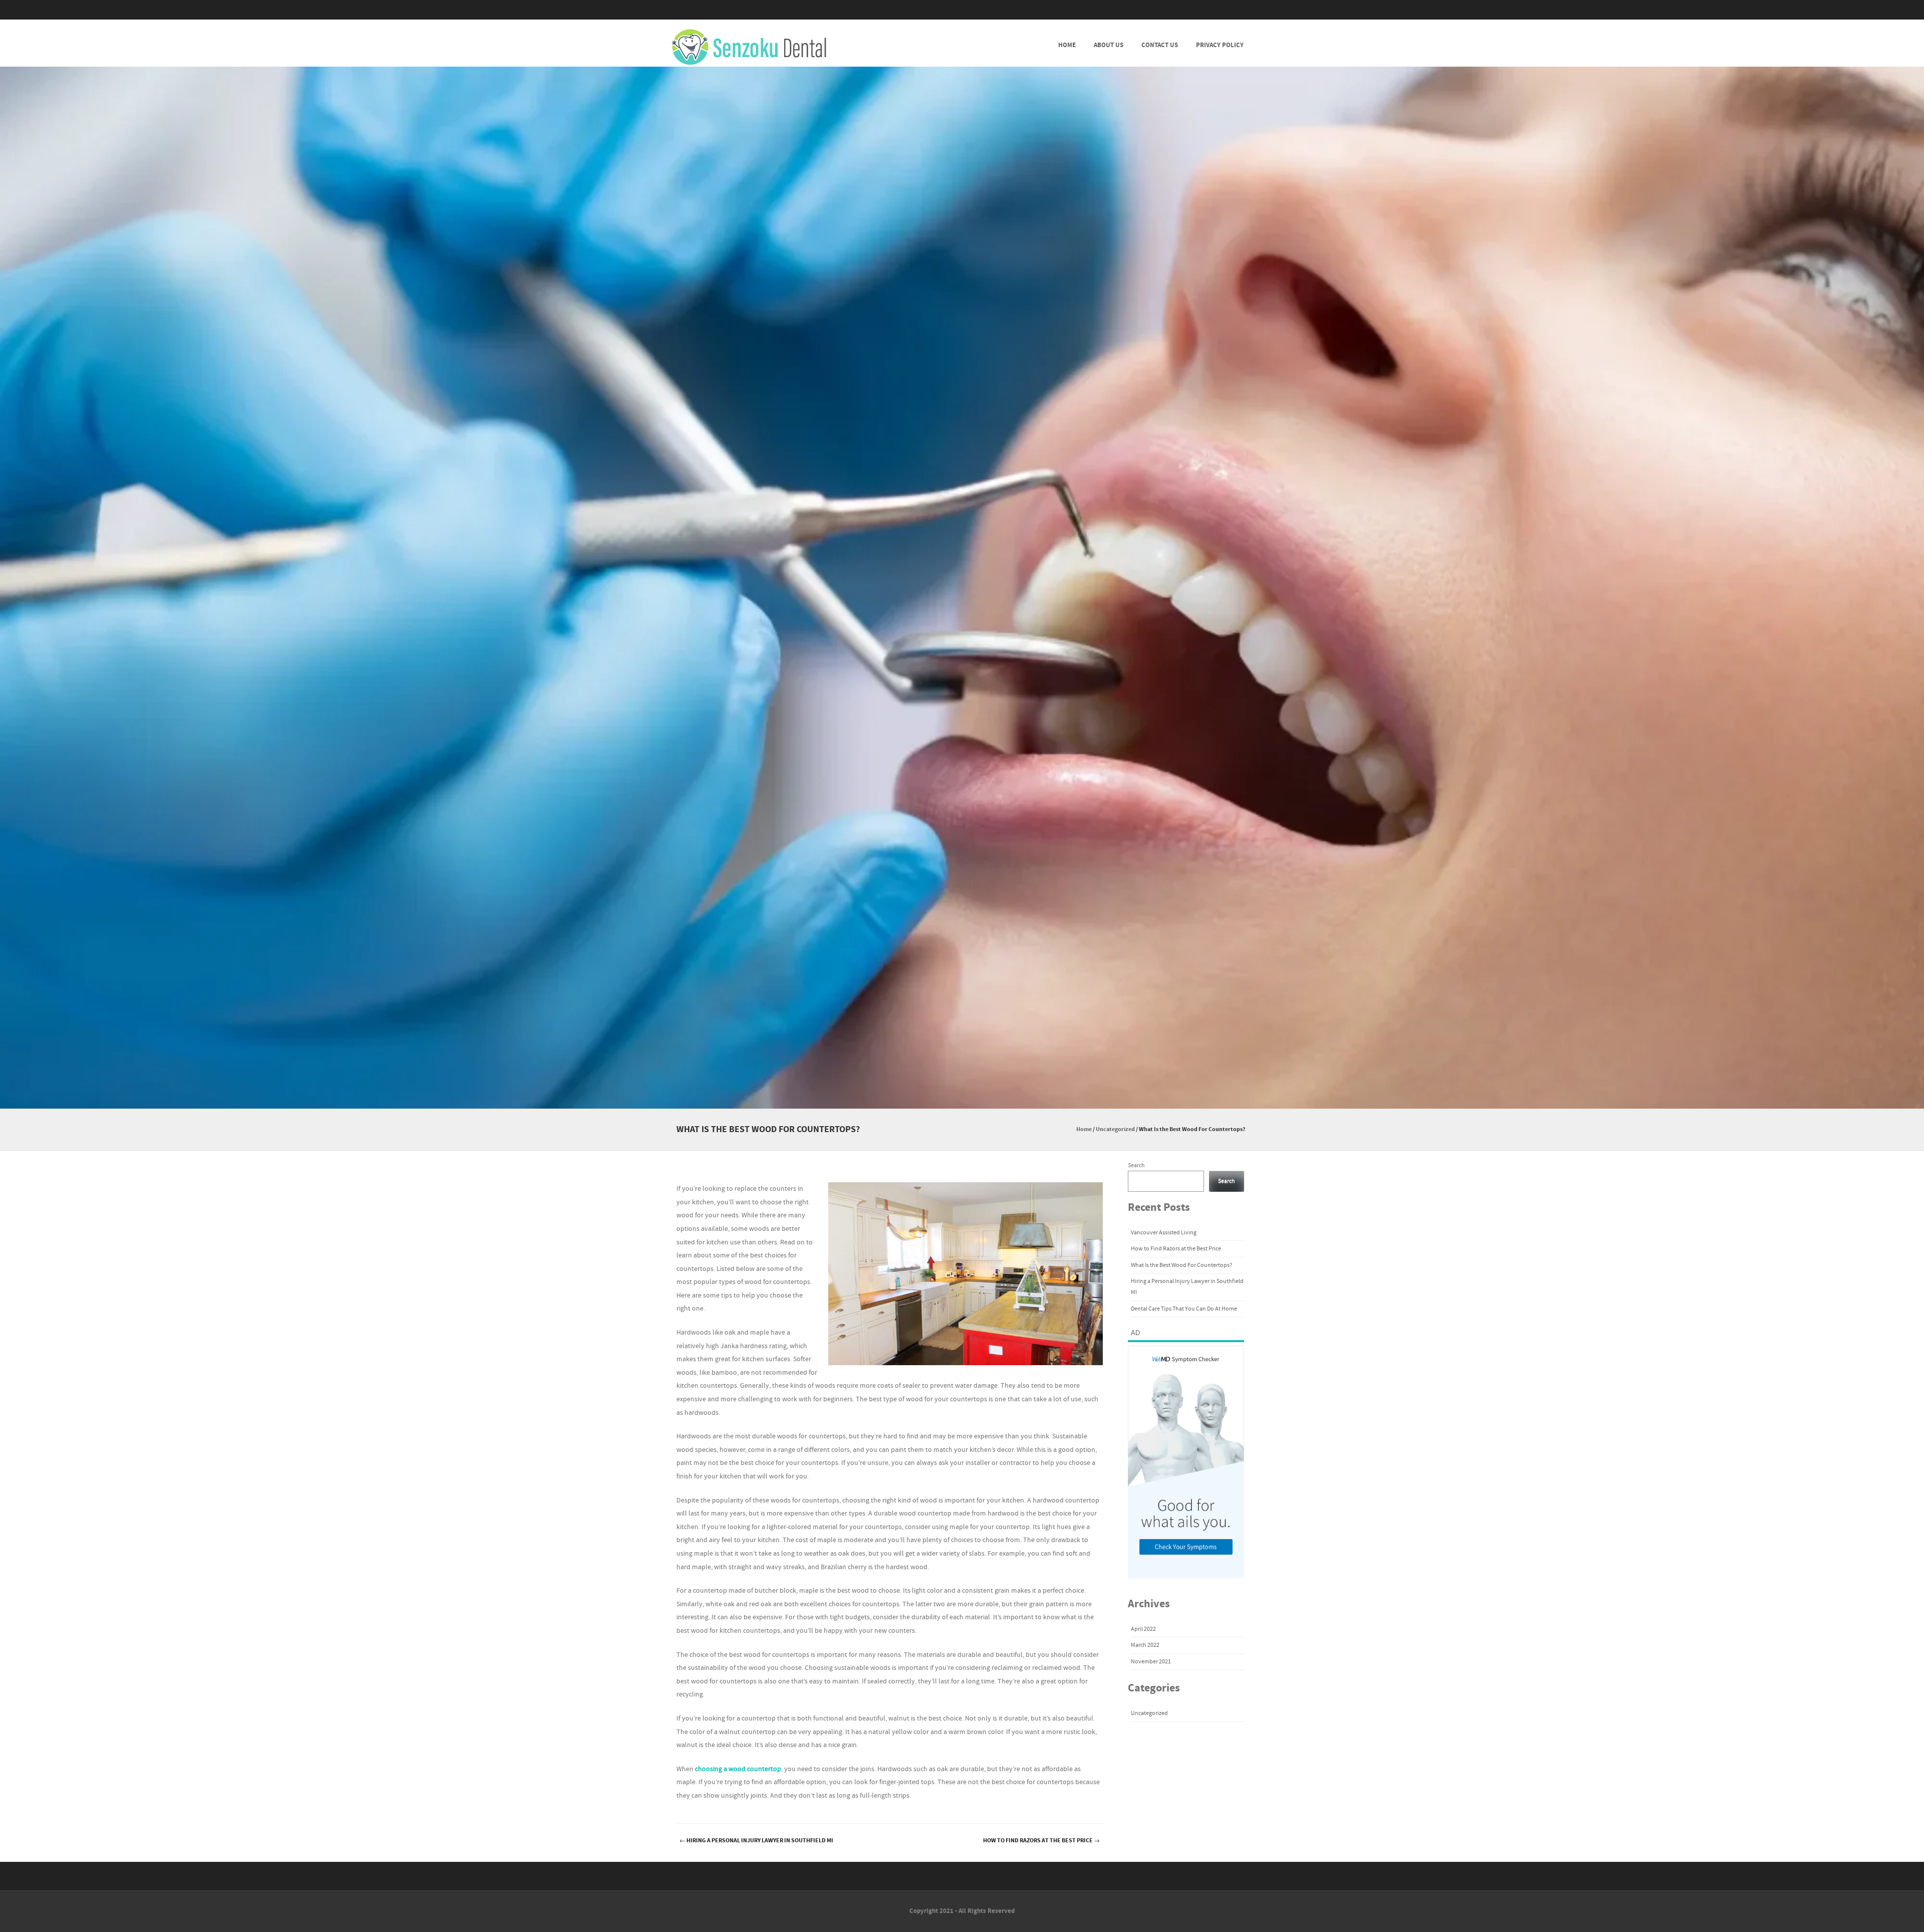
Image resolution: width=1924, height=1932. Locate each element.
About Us (1109, 45)
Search (1136, 1165)
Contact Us (1160, 45)
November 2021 (1151, 1662)
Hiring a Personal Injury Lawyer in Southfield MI (756, 1841)
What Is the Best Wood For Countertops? (1181, 1265)
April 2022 (1143, 1629)
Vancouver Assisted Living (1164, 1233)
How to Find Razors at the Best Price (1041, 1841)
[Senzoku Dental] (749, 48)
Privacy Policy (1220, 45)
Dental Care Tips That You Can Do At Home (1184, 1309)
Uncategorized (1115, 1129)
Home (1067, 45)
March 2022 (1145, 1645)
